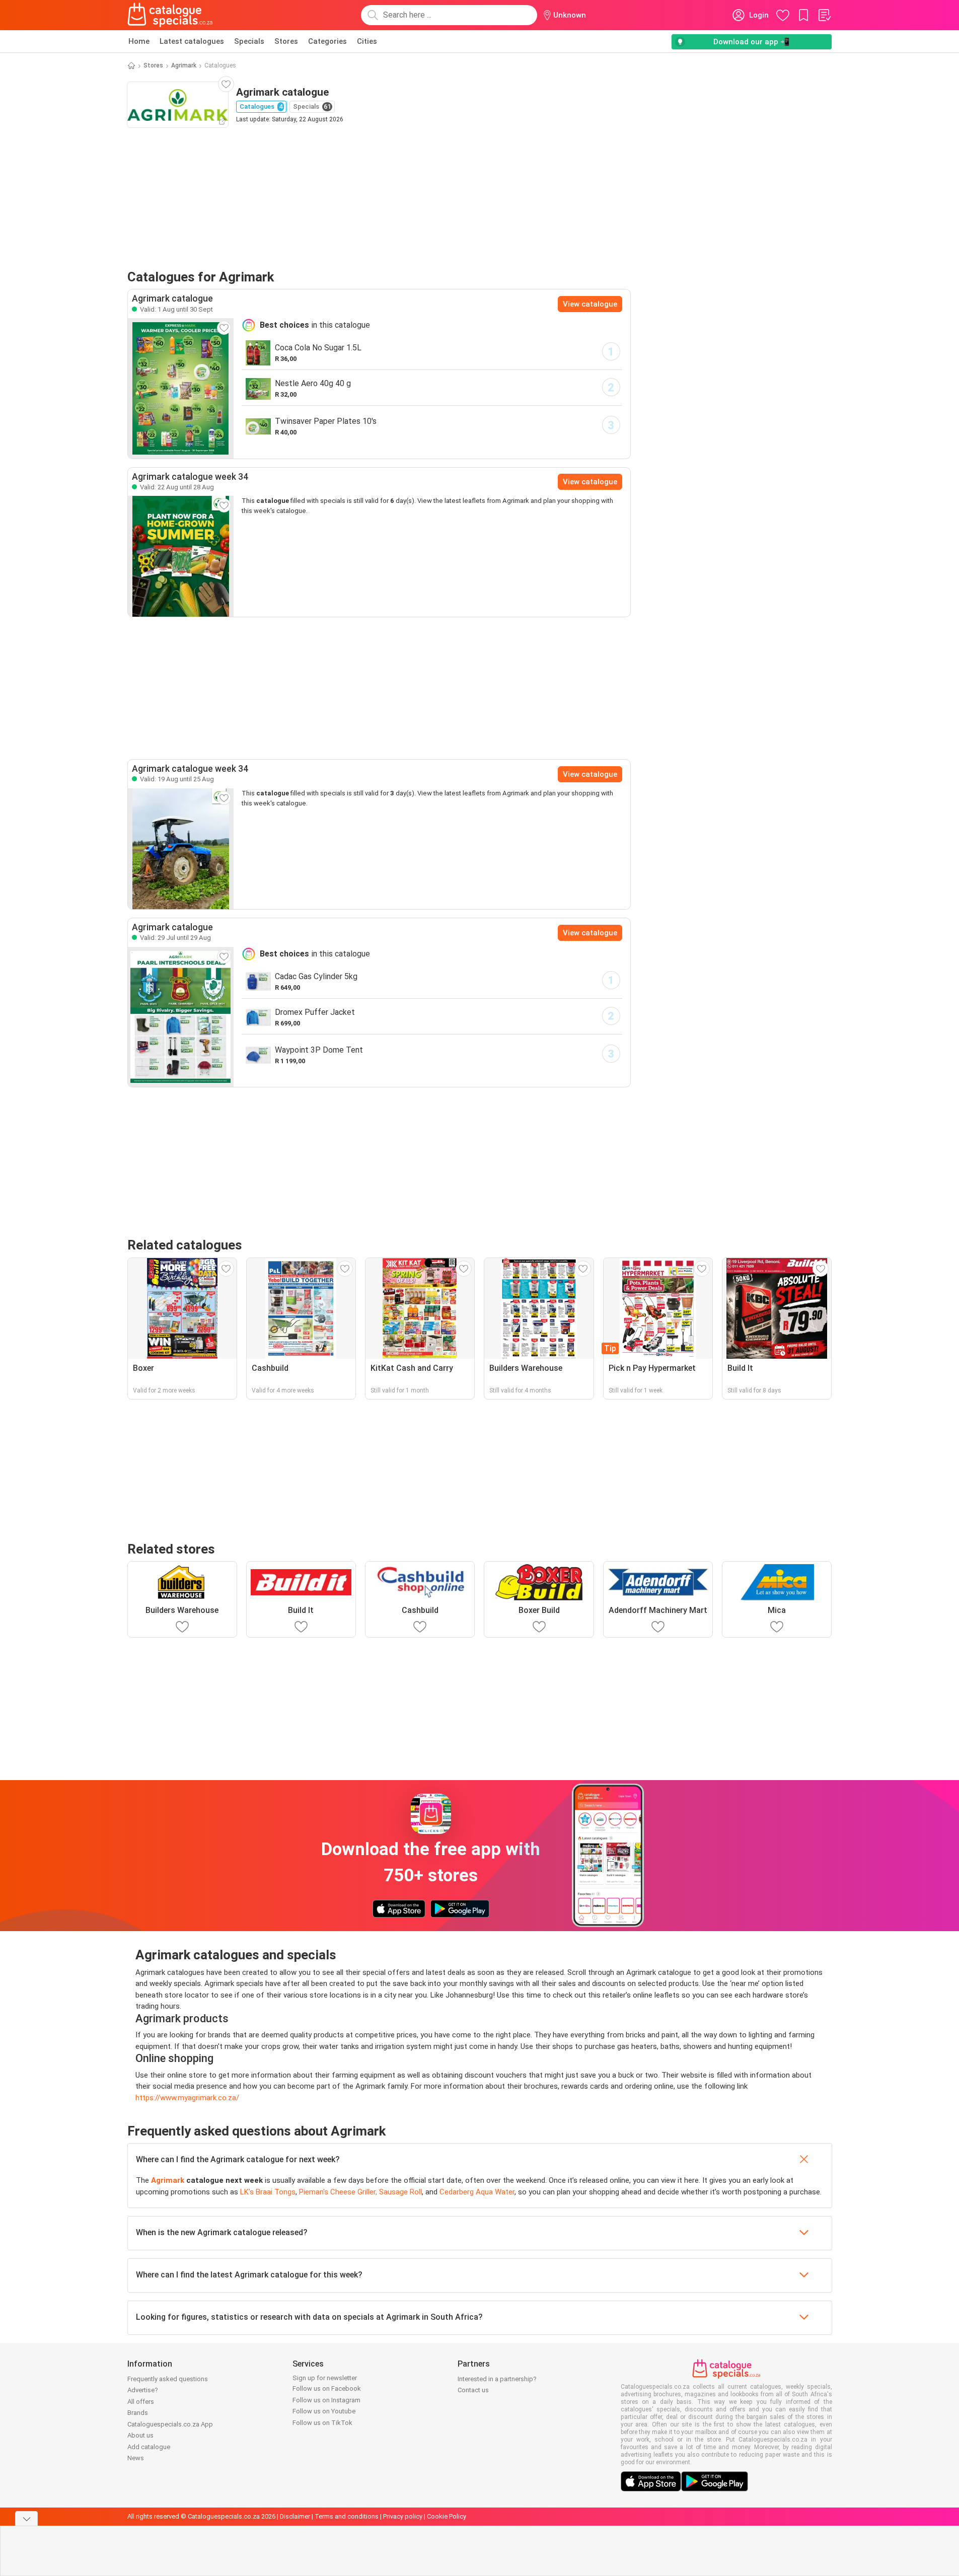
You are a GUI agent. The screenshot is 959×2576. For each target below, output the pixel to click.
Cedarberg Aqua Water (477, 2192)
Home (139, 41)
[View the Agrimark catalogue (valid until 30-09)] (181, 388)
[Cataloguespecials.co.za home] (170, 15)
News (136, 2458)
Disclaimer (295, 2516)
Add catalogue (149, 2447)
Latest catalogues (192, 41)
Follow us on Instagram (326, 2400)
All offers (141, 2402)
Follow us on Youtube (324, 2411)
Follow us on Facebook (327, 2388)
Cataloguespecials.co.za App (170, 2424)
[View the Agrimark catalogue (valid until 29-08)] (181, 1017)
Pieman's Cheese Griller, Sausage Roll (360, 2192)
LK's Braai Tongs (268, 2192)
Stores (286, 41)
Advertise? (143, 2390)
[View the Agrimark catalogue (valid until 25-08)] (181, 849)
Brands (138, 2413)
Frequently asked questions (168, 2379)
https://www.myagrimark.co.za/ (187, 2098)
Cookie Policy (447, 2516)
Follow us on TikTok (322, 2423)
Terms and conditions (347, 2516)
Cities (367, 41)
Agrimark (184, 65)
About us (140, 2435)
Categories (327, 41)
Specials (249, 41)
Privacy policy (403, 2516)
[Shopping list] (824, 15)
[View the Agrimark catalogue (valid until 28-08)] (181, 556)
